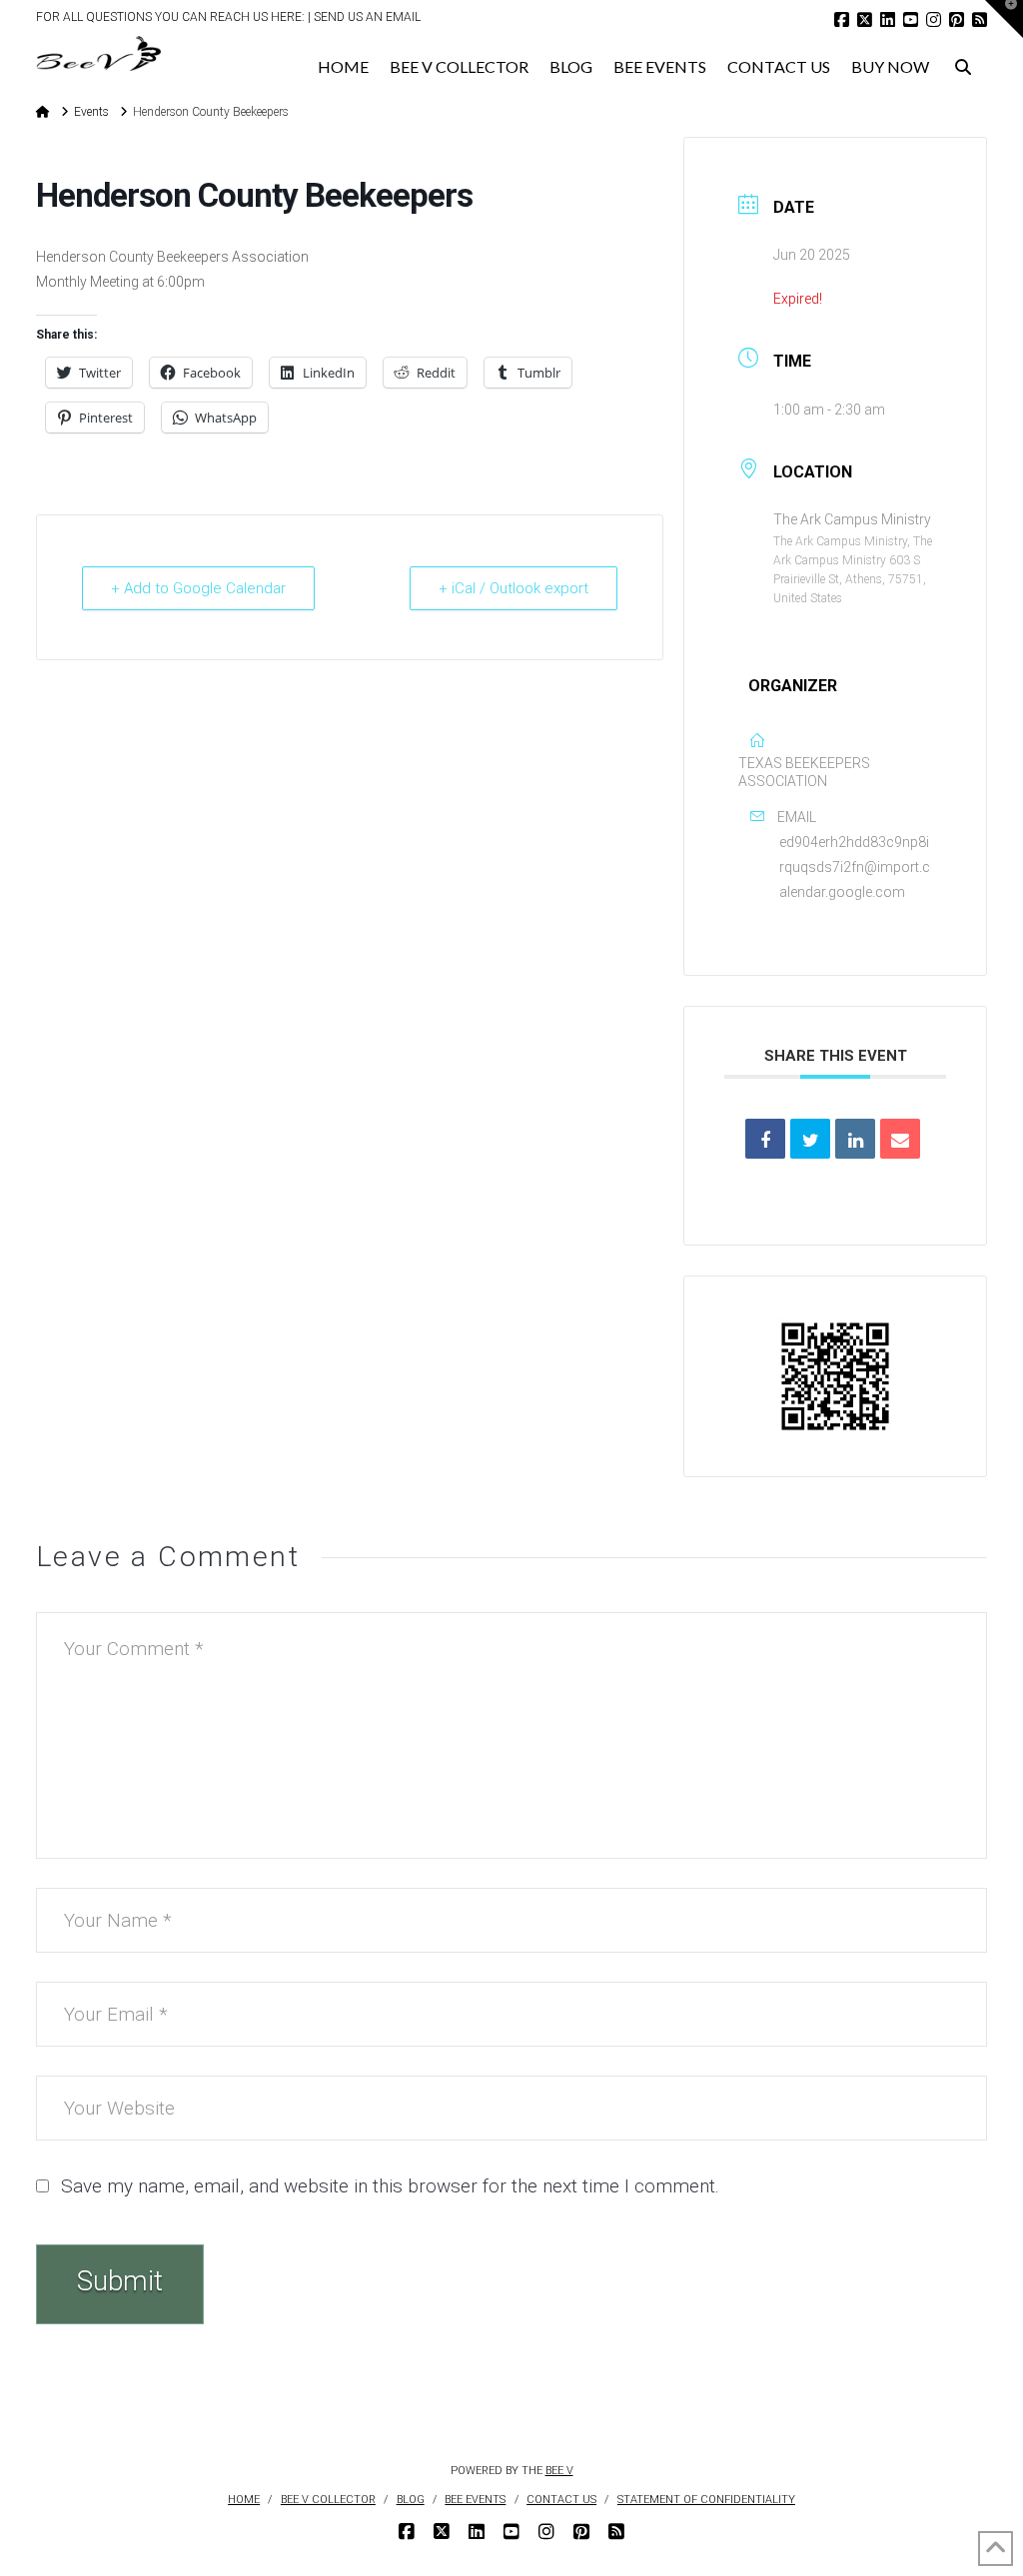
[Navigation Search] (964, 61)
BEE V (559, 2471)
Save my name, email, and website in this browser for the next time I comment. (390, 2186)
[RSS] (980, 19)
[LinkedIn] (888, 19)
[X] (865, 19)
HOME (244, 2500)
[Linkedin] (855, 1139)
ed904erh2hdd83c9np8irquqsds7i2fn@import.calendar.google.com (855, 867)
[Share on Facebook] (765, 1139)
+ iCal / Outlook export (513, 588)
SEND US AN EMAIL (367, 17)
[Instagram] (934, 19)
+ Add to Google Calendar (198, 588)
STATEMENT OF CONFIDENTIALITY (706, 2500)
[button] (1004, 19)
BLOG (411, 2500)
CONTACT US (561, 2500)
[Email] (900, 1139)
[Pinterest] (957, 19)
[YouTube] (911, 19)
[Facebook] (842, 19)
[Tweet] (810, 1139)
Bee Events (475, 2500)
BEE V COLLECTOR (328, 2500)
